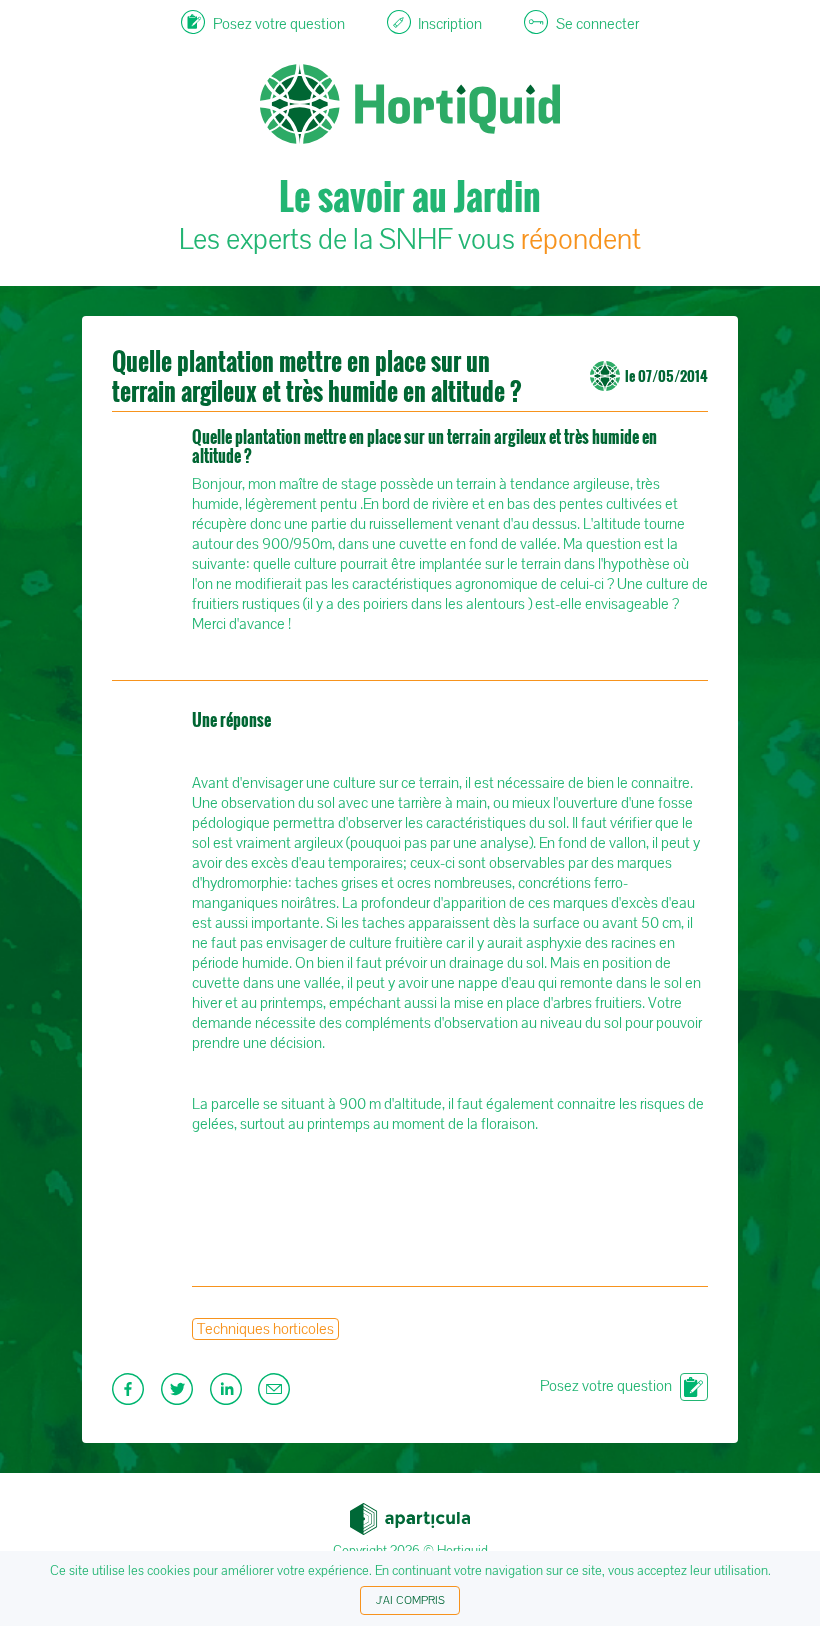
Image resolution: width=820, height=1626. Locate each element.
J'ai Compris (410, 1600)
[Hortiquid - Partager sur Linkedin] (228, 1395)
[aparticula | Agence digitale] (410, 1513)
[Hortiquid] (410, 40)
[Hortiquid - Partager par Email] (276, 1395)
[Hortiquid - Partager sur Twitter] (179, 1395)
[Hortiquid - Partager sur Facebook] (130, 1395)
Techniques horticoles (265, 1329)
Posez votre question (606, 1386)
